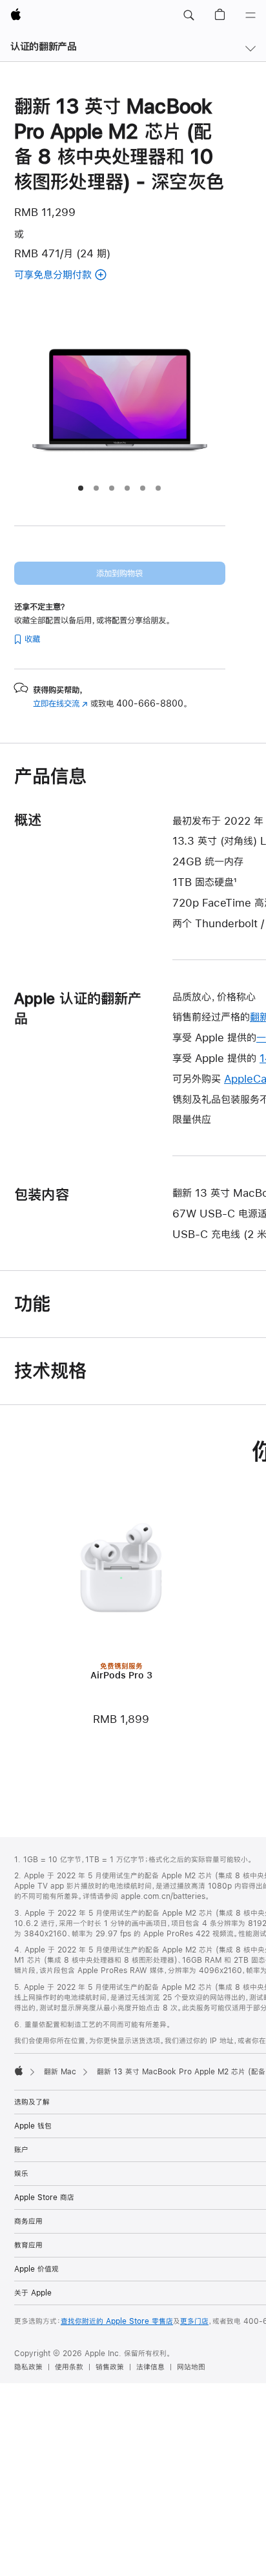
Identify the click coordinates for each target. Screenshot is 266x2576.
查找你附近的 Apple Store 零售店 (117, 2321)
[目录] (251, 15)
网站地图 (191, 2367)
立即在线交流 (60, 703)
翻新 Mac (60, 2072)
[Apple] (19, 2070)
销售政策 (110, 2367)
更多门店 (194, 2321)
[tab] (81, 488)
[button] (189, 15)
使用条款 (69, 2367)
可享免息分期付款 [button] (83, 276)
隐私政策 (28, 2367)
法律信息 (150, 2367)
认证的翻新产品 (43, 46)
